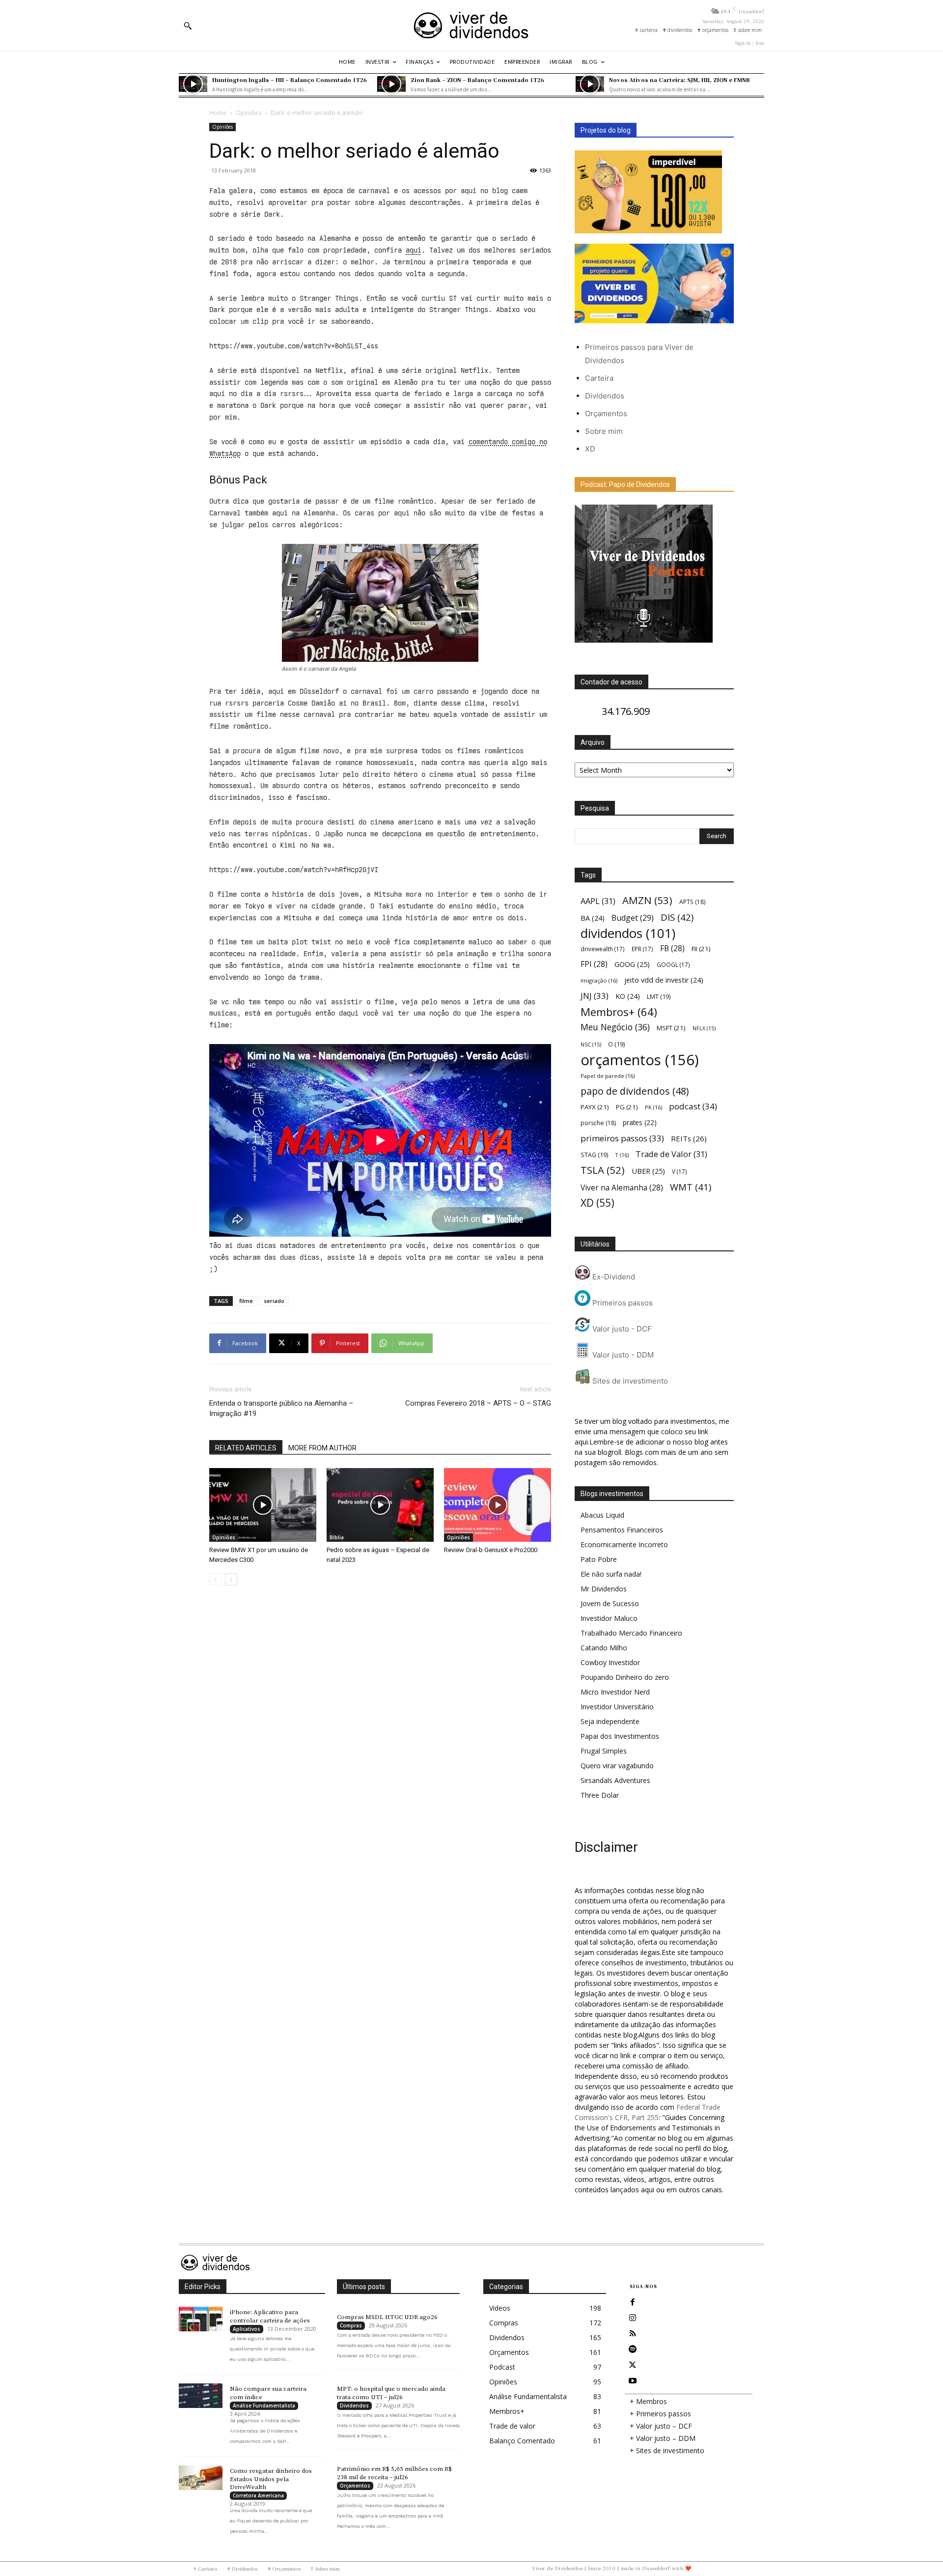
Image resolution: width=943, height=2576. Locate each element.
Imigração (599, 980)
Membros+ (619, 1012)
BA (593, 918)
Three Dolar (600, 1795)
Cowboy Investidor (610, 1662)
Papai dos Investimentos (620, 1736)
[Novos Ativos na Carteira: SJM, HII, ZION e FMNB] (590, 84)
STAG (594, 1155)
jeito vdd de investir (664, 980)
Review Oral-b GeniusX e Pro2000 (491, 1550)
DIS (677, 917)
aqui (414, 250)
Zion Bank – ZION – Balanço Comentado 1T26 (477, 80)
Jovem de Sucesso (610, 1603)
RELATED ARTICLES (246, 1448)
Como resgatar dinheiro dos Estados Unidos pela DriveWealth (271, 2479)
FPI (594, 964)
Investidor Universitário (617, 1707)
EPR (642, 949)
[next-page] (231, 1579)
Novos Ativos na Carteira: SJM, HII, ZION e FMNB (680, 80)
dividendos (628, 933)
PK (653, 1107)
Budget (633, 918)
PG (627, 1107)
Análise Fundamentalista (264, 2406)
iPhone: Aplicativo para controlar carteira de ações (270, 2316)
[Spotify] (633, 2350)
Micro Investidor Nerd (615, 1692)
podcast (693, 1106)
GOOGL (673, 964)
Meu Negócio (615, 1027)
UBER (648, 1171)
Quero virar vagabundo (617, 1766)
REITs (689, 1138)
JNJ (595, 996)
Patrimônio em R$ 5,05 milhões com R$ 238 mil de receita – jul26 (394, 2473)
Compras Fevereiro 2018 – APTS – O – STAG (478, 1403)
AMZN (647, 900)
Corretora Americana (258, 2495)
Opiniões (249, 113)
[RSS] (633, 2334)
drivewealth (603, 949)
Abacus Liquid (602, 1515)
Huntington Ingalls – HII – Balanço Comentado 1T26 (290, 80)
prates (640, 1122)
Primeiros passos (622, 1303)
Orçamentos (606, 413)
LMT (659, 997)
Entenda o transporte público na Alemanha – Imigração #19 (281, 1408)
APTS (692, 902)
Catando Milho (604, 1648)
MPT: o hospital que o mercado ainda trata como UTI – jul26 (391, 2393)
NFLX (704, 1028)
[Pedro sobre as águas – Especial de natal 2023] (380, 1505)
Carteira (599, 378)
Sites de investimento (629, 1381)
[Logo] (471, 25)
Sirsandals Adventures (615, 1780)
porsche (598, 1123)
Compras (351, 2325)
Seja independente (610, 1721)
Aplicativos (247, 2329)
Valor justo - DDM (622, 1355)
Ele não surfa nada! (611, 1574)
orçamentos (640, 1060)
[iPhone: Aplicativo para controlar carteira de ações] (201, 2319)
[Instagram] (633, 2318)
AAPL (598, 901)
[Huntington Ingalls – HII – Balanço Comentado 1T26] (193, 84)
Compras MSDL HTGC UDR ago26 (387, 2317)
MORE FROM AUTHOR (322, 1448)
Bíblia (337, 1537)
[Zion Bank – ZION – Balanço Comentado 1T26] (391, 84)
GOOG (632, 964)
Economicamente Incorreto (624, 1544)
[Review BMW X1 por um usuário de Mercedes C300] (263, 1505)
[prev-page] (215, 1579)
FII (701, 949)
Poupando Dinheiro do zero (625, 1677)
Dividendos (605, 396)
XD (590, 449)
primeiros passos (622, 1138)
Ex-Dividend (613, 1277)
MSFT (671, 1028)
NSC (591, 1045)
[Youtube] (633, 2381)
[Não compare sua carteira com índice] (201, 2396)
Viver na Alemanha (622, 1188)
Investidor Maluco (609, 1618)
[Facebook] (633, 2302)
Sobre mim (604, 431)
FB (672, 948)
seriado (274, 1301)
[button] (188, 26)
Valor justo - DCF (621, 1329)
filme (246, 1301)
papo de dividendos (635, 1091)
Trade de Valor (671, 1154)
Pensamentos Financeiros (622, 1530)
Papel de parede (608, 1076)
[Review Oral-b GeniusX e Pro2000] (498, 1505)
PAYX (595, 1107)
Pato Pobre (599, 1559)
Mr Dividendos (604, 1589)
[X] (633, 2365)
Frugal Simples (604, 1751)
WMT (691, 1187)
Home (218, 113)
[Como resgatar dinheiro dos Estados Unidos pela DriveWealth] (201, 2478)
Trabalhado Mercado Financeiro (631, 1633)
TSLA (603, 1170)
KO (628, 996)
